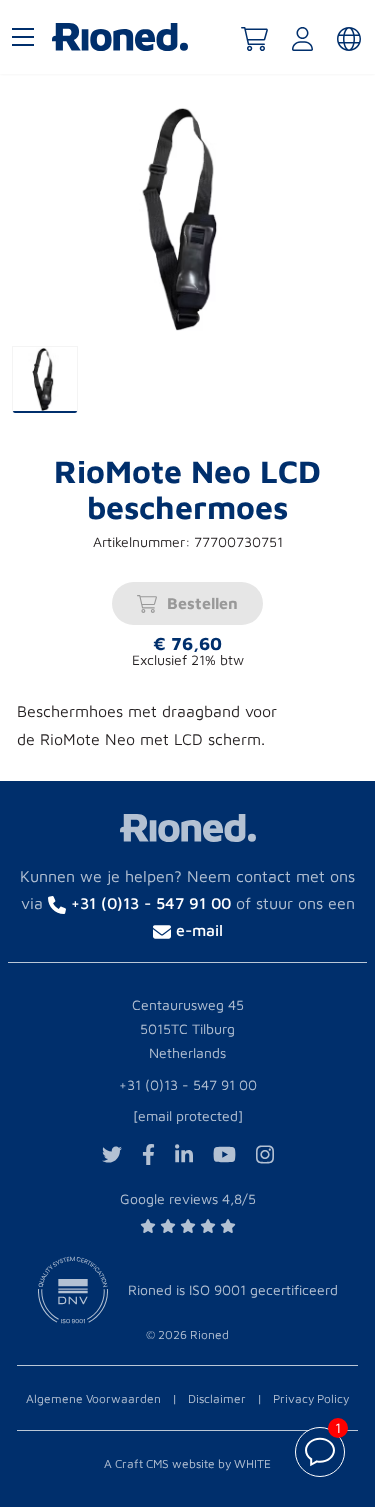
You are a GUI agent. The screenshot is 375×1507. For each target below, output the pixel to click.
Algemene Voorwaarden (93, 1398)
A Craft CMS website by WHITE (187, 1463)
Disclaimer (217, 1398)
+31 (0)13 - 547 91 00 (188, 1084)
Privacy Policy (311, 1398)
